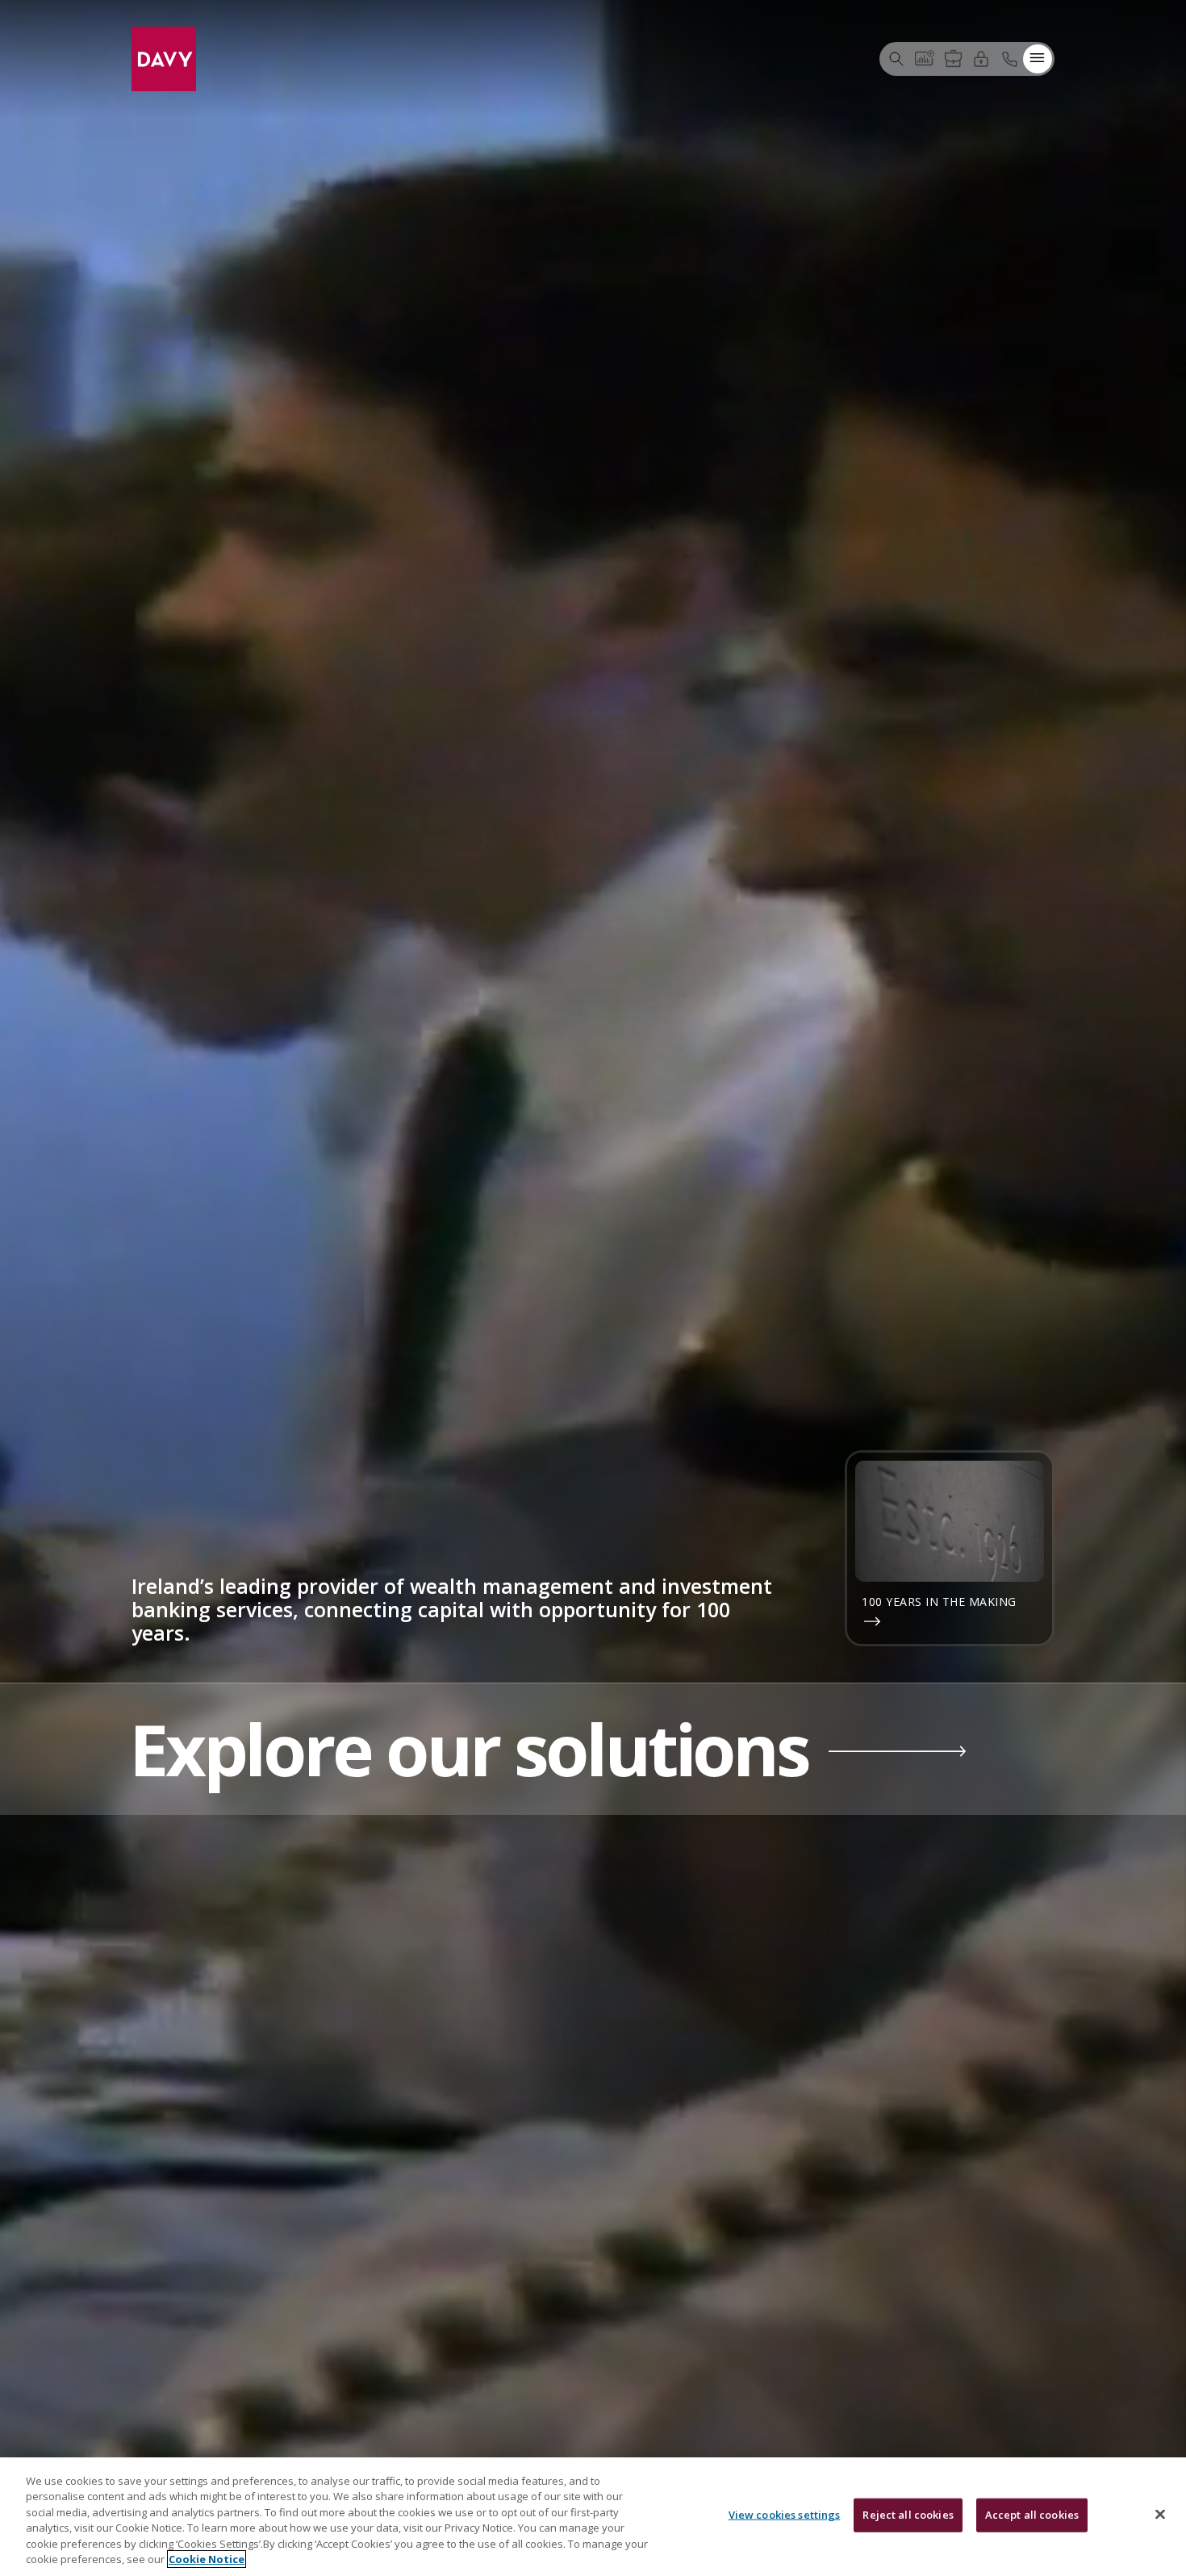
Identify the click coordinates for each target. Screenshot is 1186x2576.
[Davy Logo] (164, 57)
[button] (593, 1750)
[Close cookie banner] (1160, 2515)
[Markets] (925, 58)
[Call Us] (1009, 58)
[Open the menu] (1038, 58)
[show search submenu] (896, 58)
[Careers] (953, 58)
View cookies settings (785, 2515)
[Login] (981, 58)
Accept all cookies (1032, 2515)
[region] (593, 2517)
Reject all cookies (908, 2515)
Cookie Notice (207, 2559)
